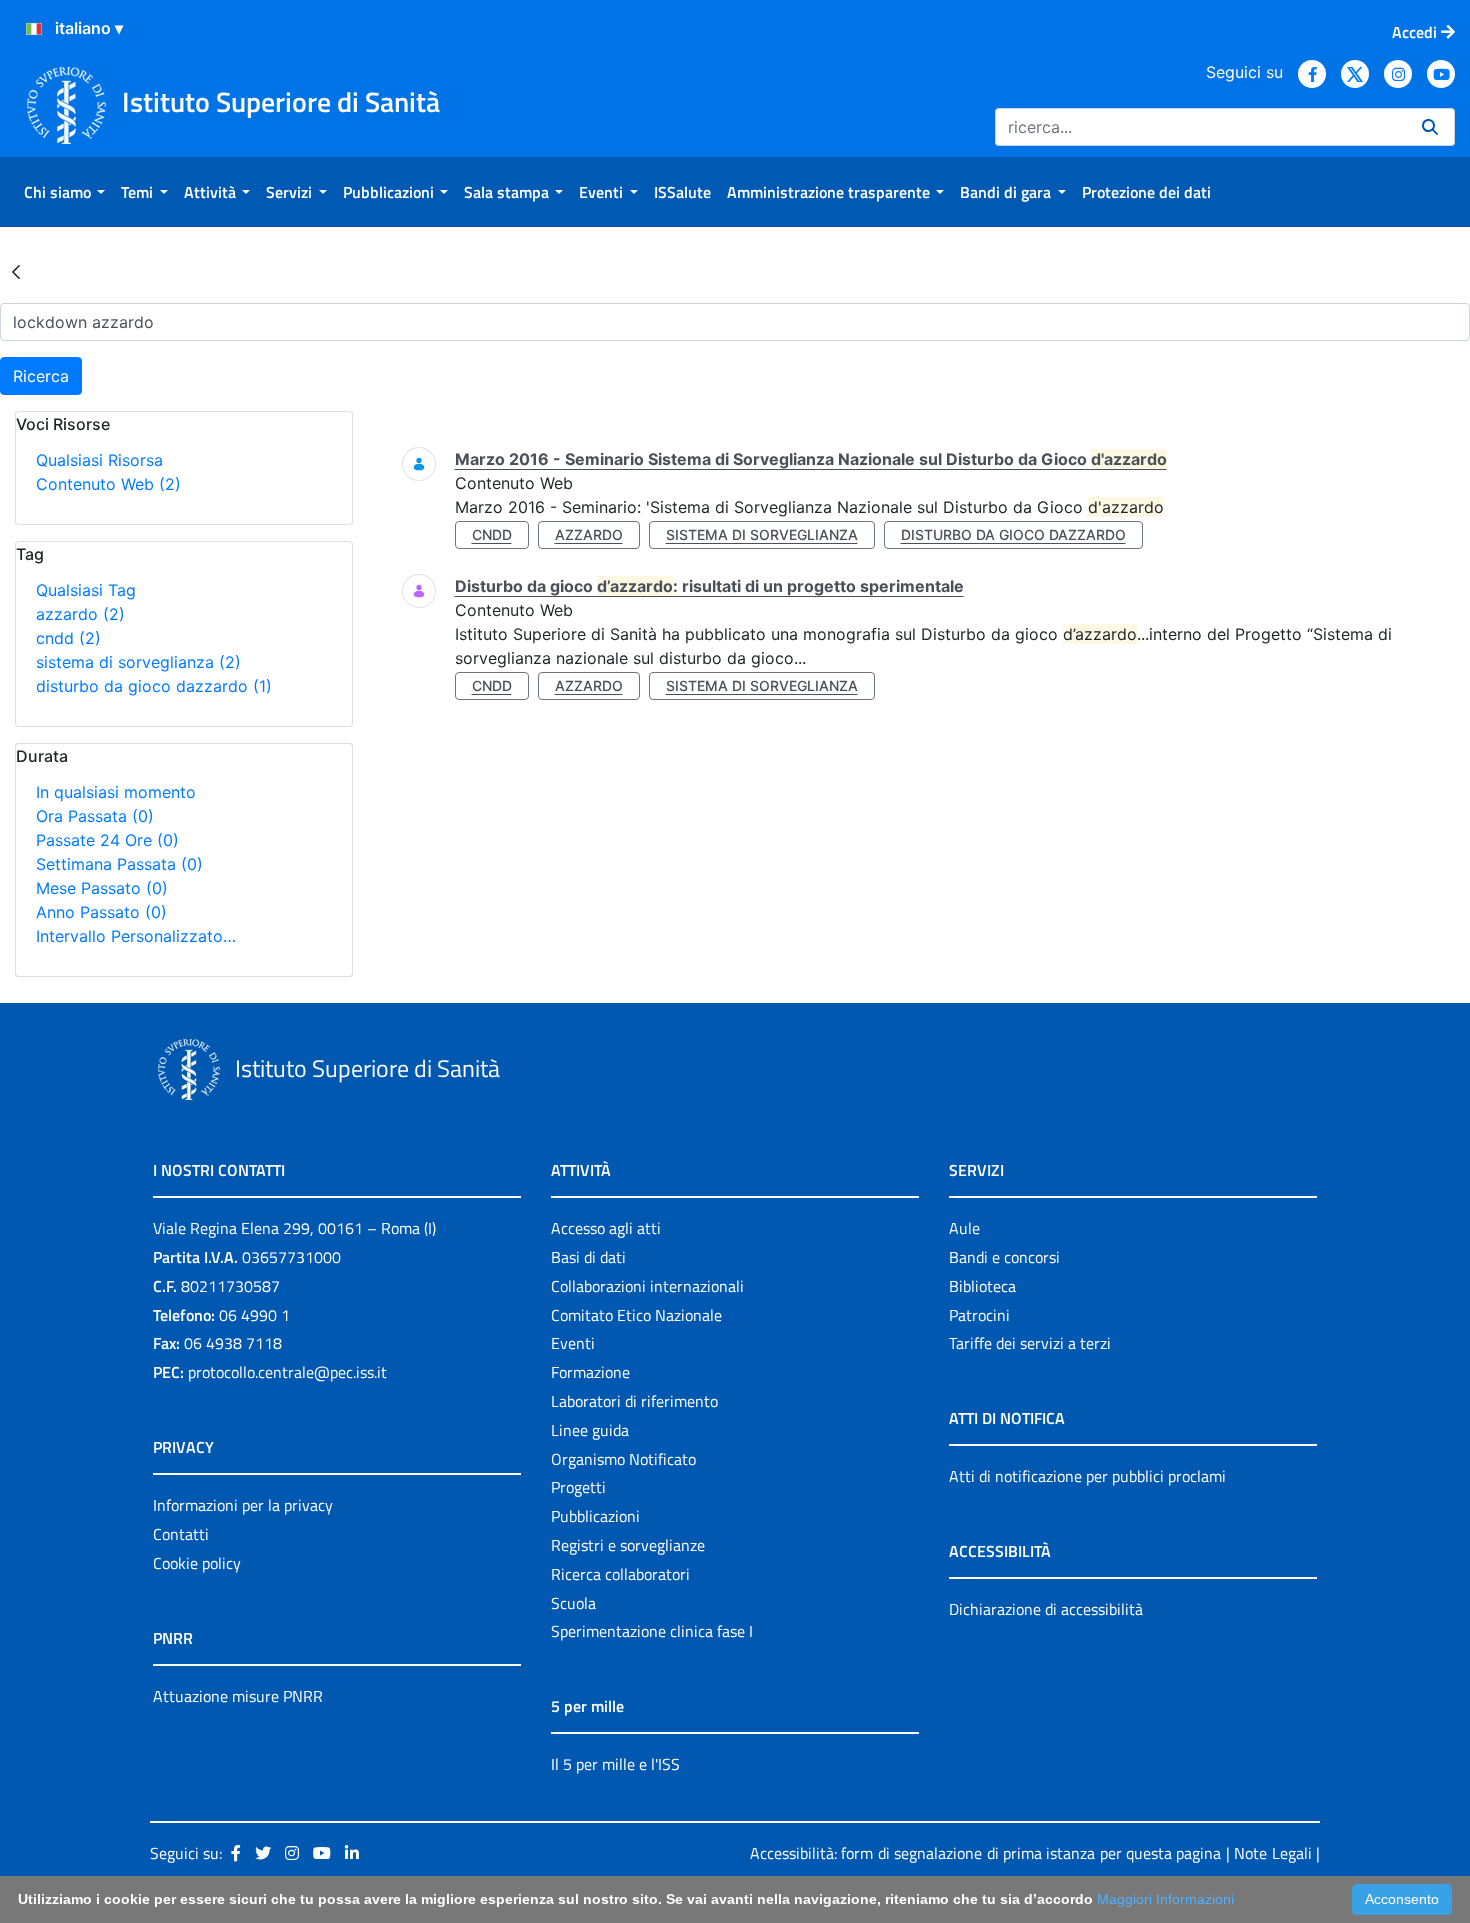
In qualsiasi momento (116, 792)
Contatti (181, 1534)
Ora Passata (95, 816)
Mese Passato (102, 888)
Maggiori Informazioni (1165, 1899)
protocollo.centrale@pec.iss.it (287, 1372)
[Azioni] (34, 29)
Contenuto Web (108, 484)
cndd (68, 638)
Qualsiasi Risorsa (99, 460)
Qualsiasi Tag (86, 590)
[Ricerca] (1430, 127)
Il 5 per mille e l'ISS (615, 1764)
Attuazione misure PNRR (238, 1696)
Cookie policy (197, 1563)
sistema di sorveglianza (138, 662)
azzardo (80, 614)
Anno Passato (101, 912)
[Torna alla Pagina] (16, 271)
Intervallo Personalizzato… (136, 936)
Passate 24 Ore (107, 840)
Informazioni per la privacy (243, 1505)
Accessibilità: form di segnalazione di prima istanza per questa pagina (985, 1853)
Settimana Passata (119, 864)
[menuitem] (64, 192)
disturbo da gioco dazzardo (154, 686)
